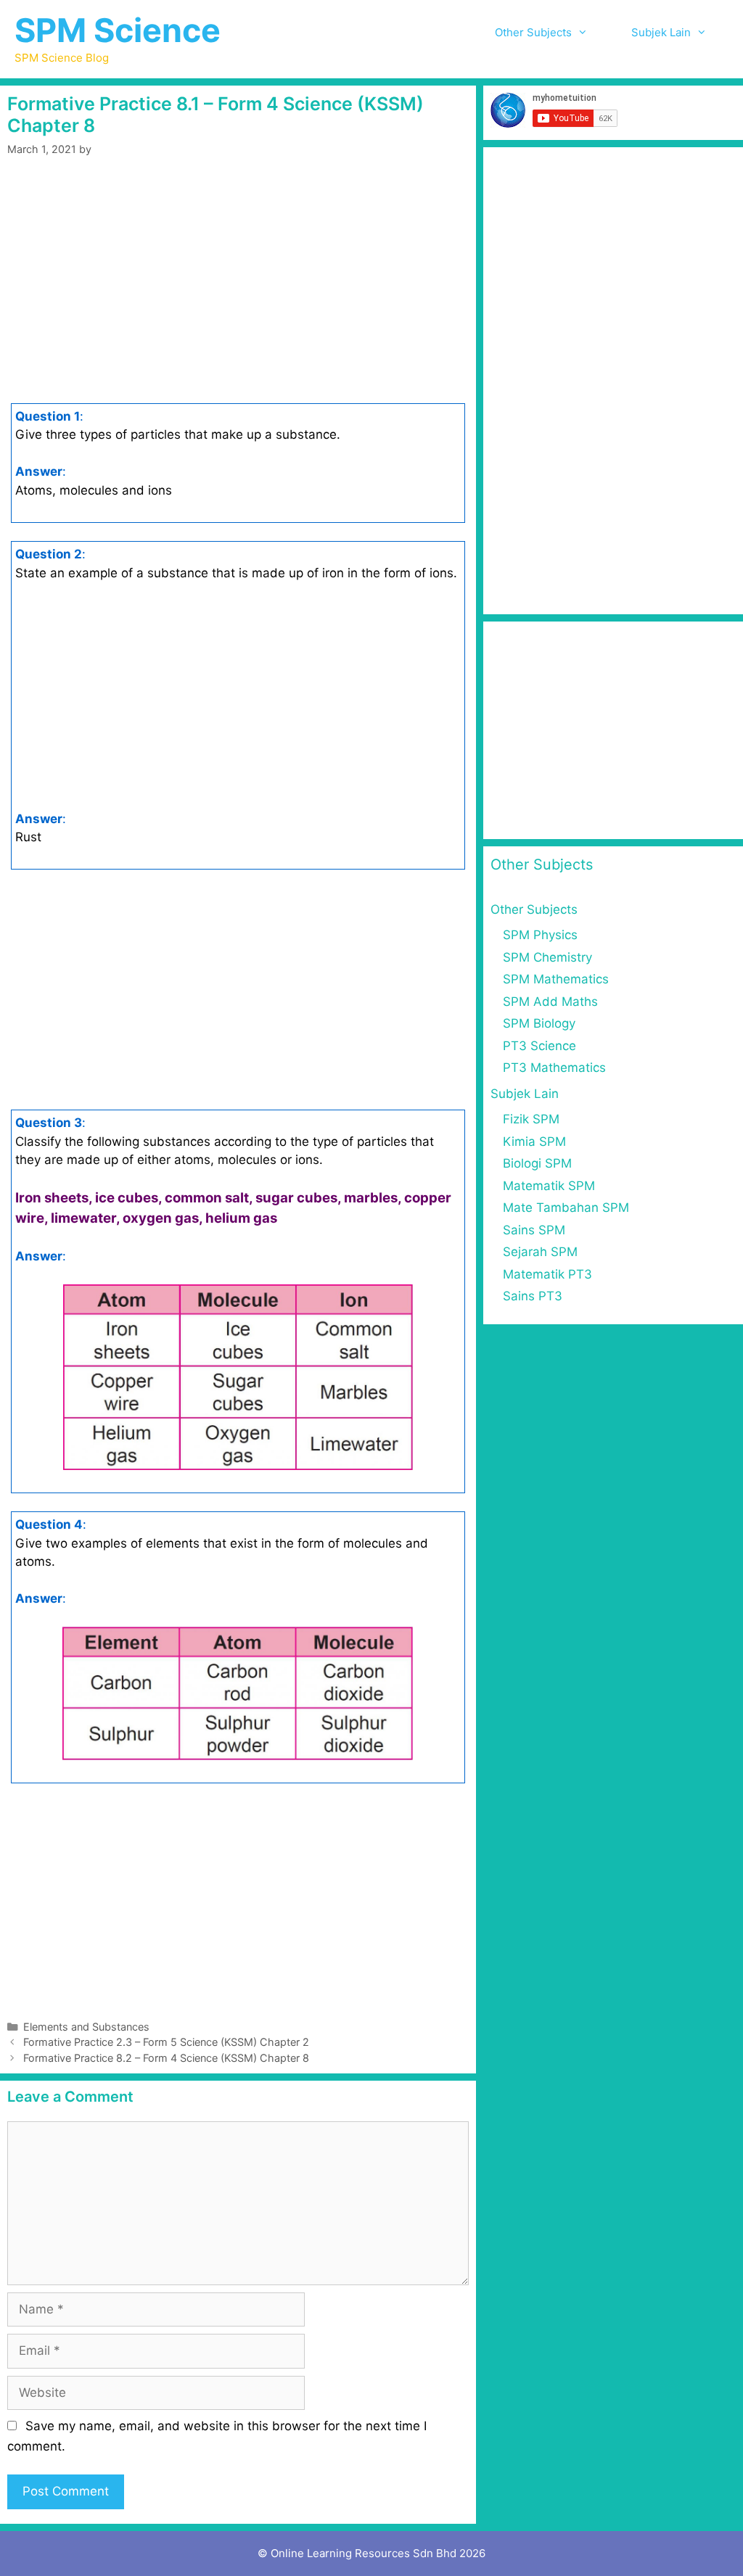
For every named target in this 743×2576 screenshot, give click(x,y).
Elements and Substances (86, 2027)
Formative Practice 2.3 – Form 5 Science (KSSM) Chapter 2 (166, 2042)
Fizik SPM (531, 1119)
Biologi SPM (537, 1163)
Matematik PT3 (547, 1274)
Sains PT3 (533, 1296)
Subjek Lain (661, 32)
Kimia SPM (534, 1142)
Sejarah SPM (540, 1252)
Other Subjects (533, 32)
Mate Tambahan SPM (566, 1207)
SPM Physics (540, 935)
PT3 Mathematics (554, 1068)
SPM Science (118, 30)
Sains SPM (534, 1230)
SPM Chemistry (547, 957)
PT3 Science (539, 1046)
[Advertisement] (238, 283)
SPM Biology (539, 1023)
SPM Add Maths (550, 1002)
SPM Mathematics (556, 979)
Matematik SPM (549, 1186)
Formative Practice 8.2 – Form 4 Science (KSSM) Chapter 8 (166, 2058)
